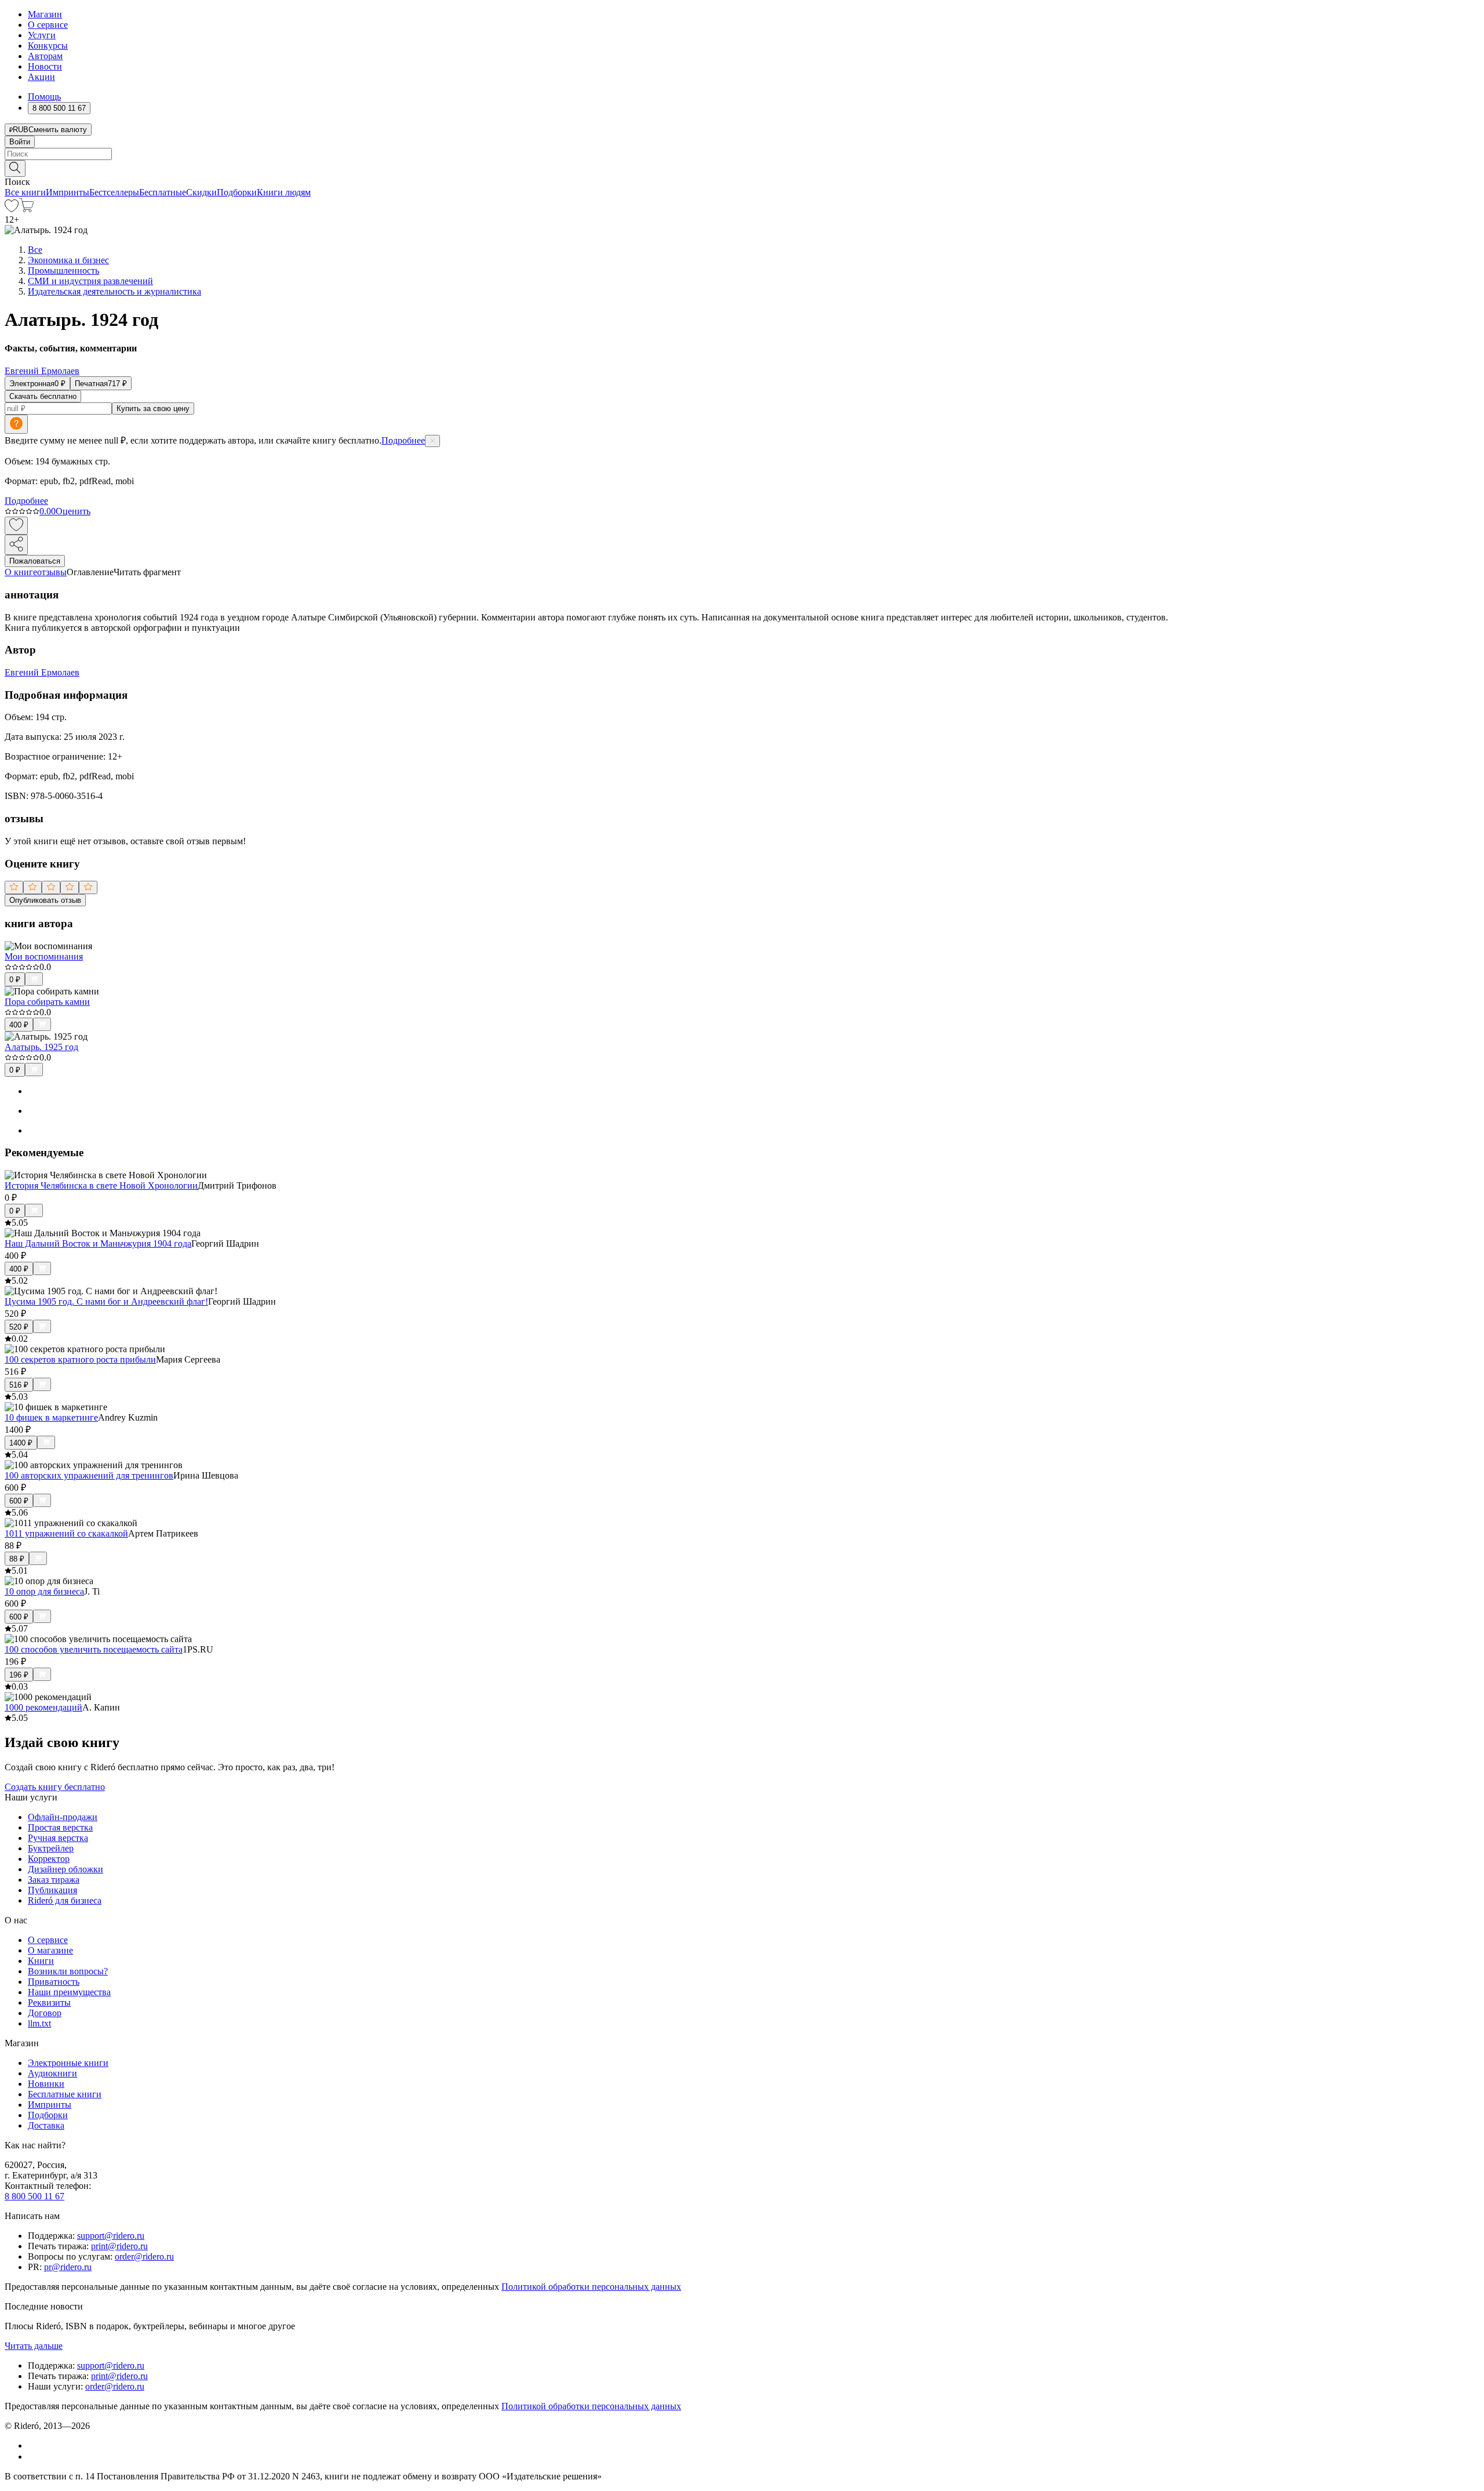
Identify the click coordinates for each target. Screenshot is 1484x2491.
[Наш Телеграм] (33, 2456)
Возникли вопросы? (68, 1971)
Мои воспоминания (44, 956)
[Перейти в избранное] (12, 209)
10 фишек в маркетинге (51, 1417)
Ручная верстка (58, 1838)
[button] (742, 168)
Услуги (42, 35)
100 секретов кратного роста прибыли (80, 1359)
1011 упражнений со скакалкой (66, 1533)
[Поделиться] (16, 545)
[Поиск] (15, 168)
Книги (41, 1961)
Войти (20, 142)
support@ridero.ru (111, 2236)
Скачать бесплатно (43, 396)
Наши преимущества (69, 1992)
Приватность (54, 1982)
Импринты (68, 192)
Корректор (49, 1859)
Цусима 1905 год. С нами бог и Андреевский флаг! (106, 1301)
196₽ (19, 1675)
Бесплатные (163, 192)
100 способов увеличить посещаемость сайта (94, 1649)
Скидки (201, 192)
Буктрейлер (51, 1848)
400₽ (19, 1025)
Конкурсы (48, 46)
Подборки (237, 192)
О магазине (50, 1950)
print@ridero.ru (119, 2246)
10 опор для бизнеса (44, 1591)
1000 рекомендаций (43, 1707)
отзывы (52, 572)
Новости (45, 66)
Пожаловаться (35, 561)
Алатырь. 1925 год (41, 1047)
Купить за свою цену (153, 408)
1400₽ (21, 1443)
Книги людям (284, 192)
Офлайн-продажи (63, 1817)
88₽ (17, 1559)
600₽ (19, 1501)
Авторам (45, 56)
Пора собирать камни (47, 1002)
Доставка (46, 2125)
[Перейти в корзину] (26, 209)
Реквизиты (49, 2002)
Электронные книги (68, 2063)
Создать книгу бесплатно (55, 1787)
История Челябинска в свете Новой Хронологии (101, 1185)
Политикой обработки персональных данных (591, 2287)
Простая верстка (60, 1827)
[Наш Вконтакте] (34, 2445)
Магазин (45, 14)
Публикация (52, 1890)
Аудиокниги (52, 2073)
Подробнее (403, 440)
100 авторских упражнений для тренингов (89, 1475)
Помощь (44, 97)
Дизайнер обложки (66, 1869)
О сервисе (48, 25)
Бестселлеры (114, 192)
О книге (21, 572)
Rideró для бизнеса (65, 1900)
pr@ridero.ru (68, 2267)
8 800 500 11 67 (34, 2196)
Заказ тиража (54, 1880)
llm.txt (39, 2023)
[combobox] (742, 154)
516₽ (19, 1385)
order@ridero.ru (144, 2256)
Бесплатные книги (65, 2094)
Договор (45, 2013)
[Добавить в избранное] (16, 526)
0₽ (15, 980)
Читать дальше (34, 2346)
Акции (41, 77)
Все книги (25, 192)
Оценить (73, 511)
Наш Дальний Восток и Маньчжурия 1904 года (98, 1243)
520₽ (19, 1327)
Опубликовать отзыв (45, 900)
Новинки (46, 2084)
